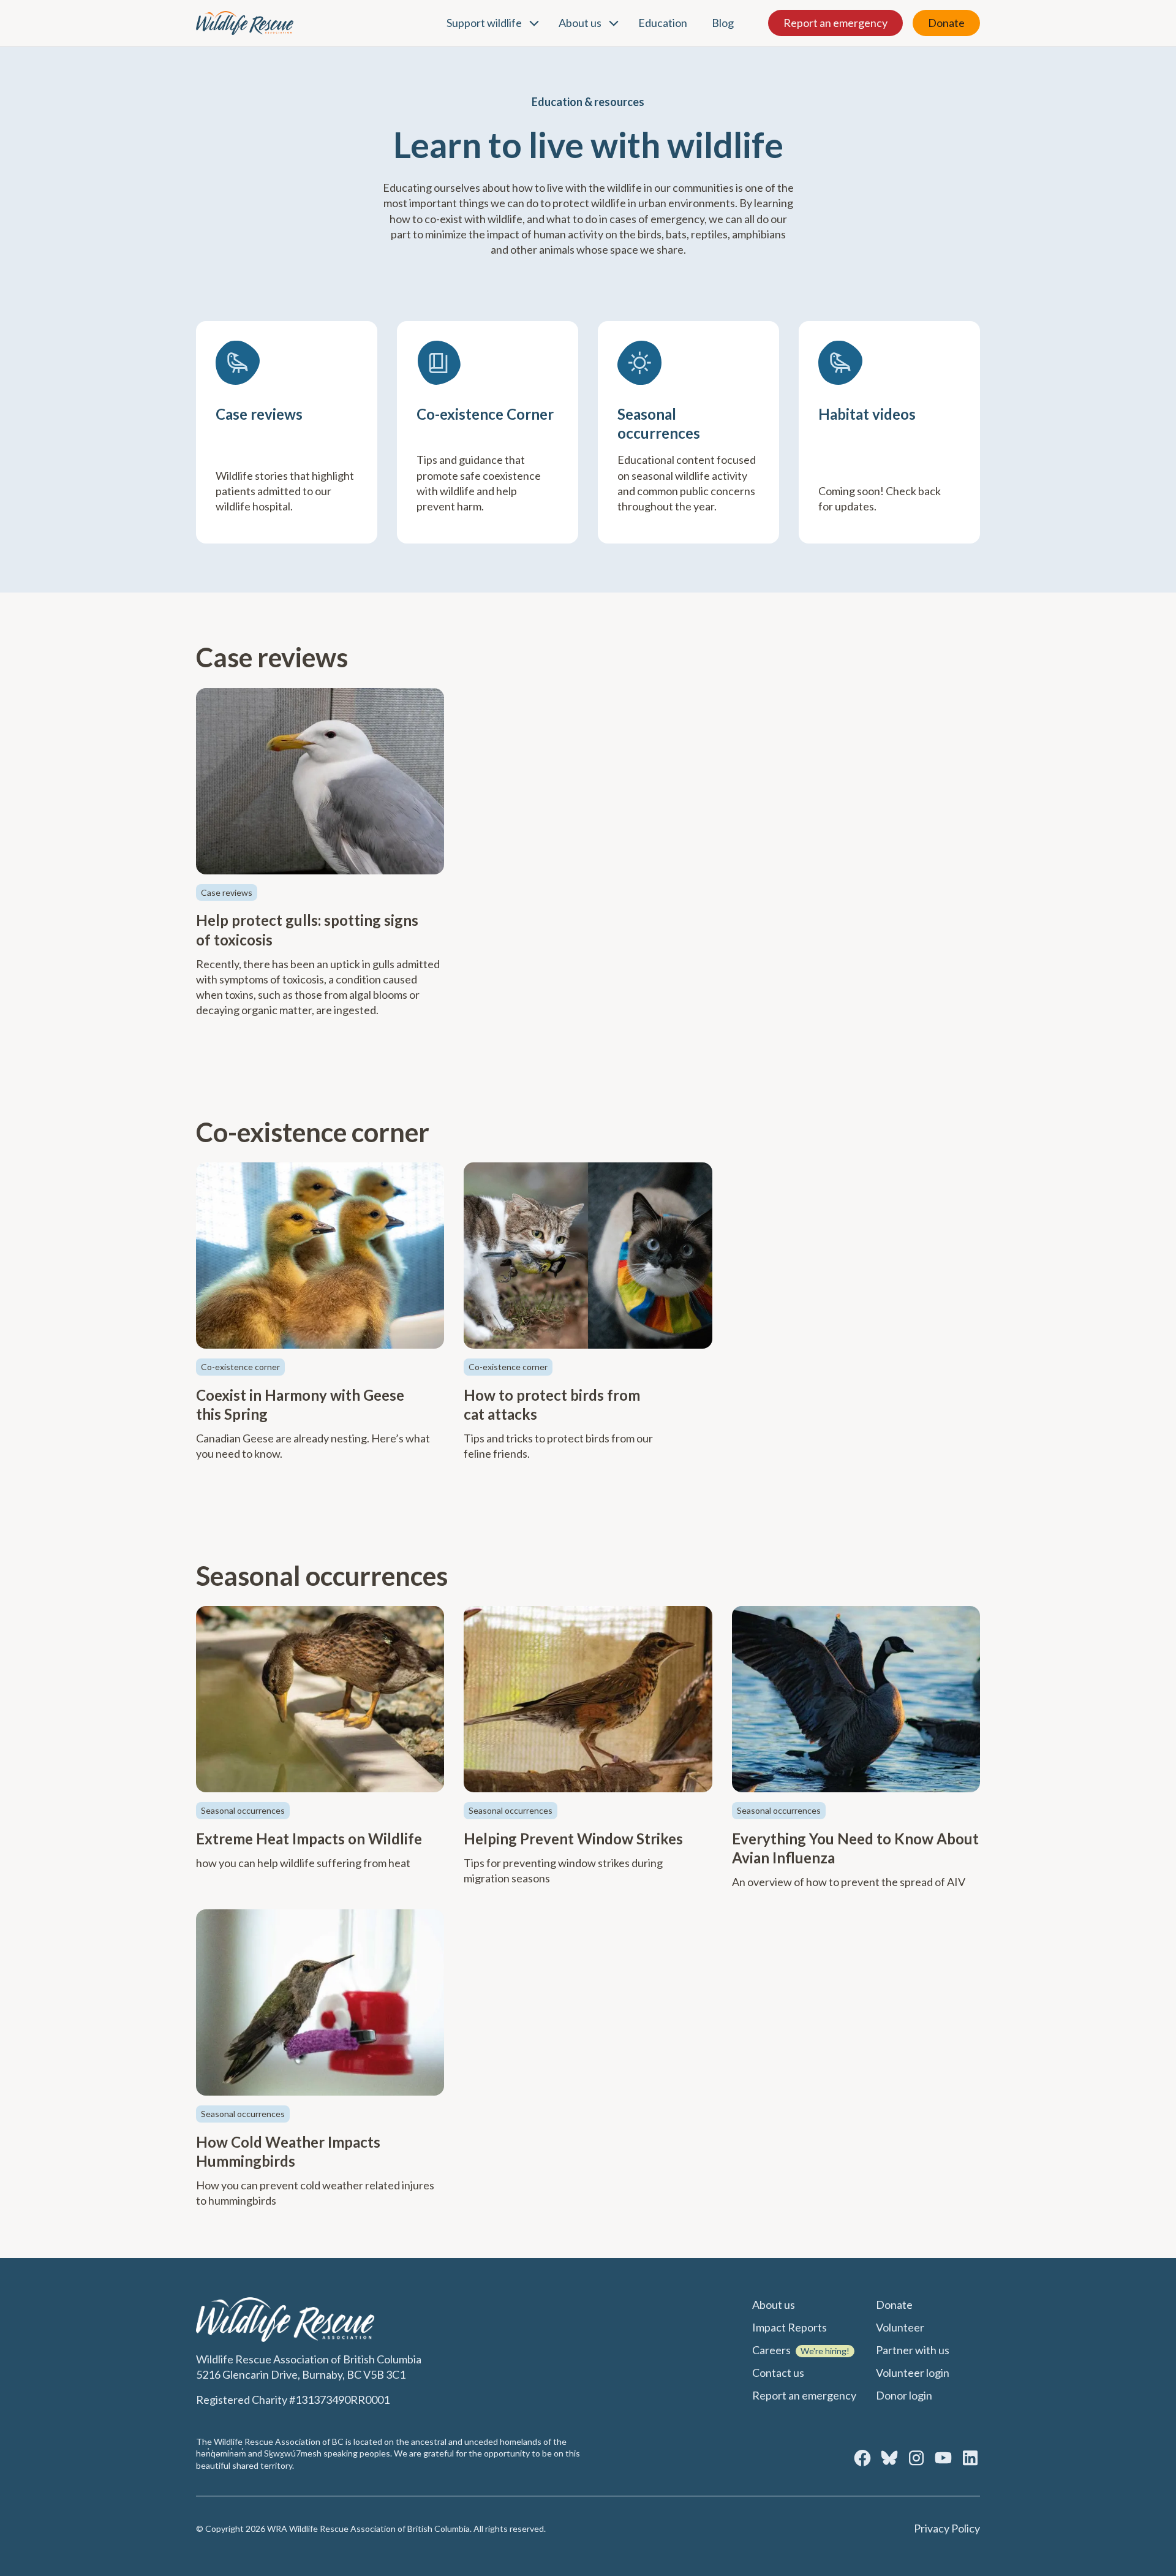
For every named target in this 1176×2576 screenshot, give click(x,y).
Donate (946, 23)
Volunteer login (913, 2373)
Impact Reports (790, 2327)
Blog (723, 23)
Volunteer (900, 2327)
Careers (771, 2350)
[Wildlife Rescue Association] (245, 23)
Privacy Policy (947, 2528)
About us (580, 23)
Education (663, 23)
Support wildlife (484, 23)
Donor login (904, 2395)
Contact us (778, 2373)
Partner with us (913, 2350)
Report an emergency (835, 23)
